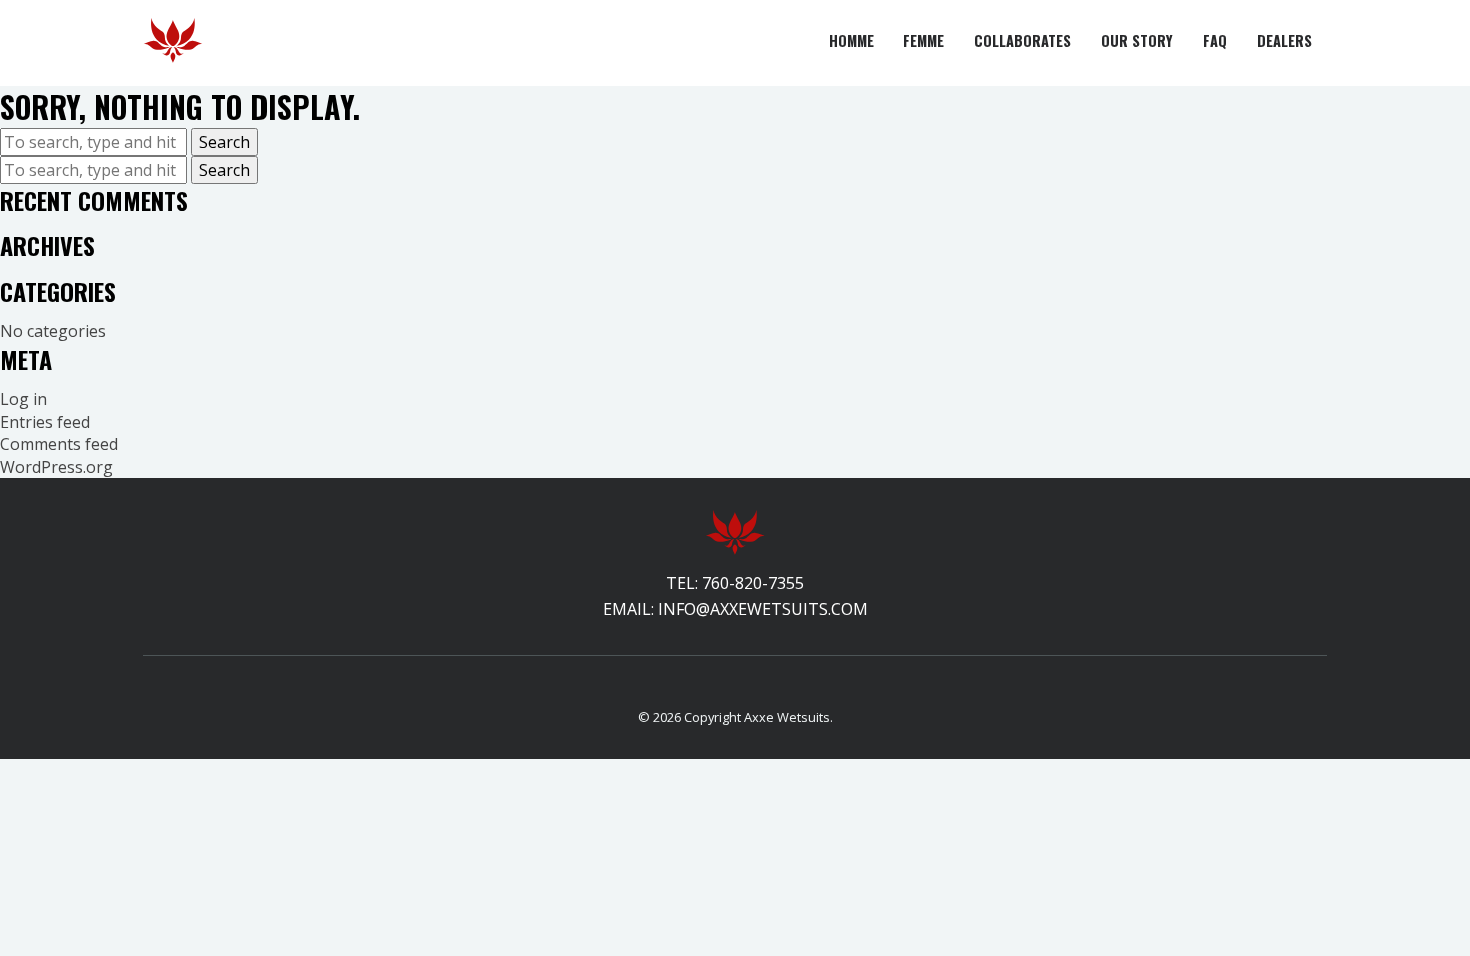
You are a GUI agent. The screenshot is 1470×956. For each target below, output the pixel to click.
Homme (851, 40)
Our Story (1137, 40)
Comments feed (59, 444)
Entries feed (45, 422)
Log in (23, 399)
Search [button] (224, 142)
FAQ (1215, 40)
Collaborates (1022, 40)
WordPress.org (56, 467)
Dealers (1284, 40)
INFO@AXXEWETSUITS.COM (763, 609)
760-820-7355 (753, 583)
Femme (923, 40)
